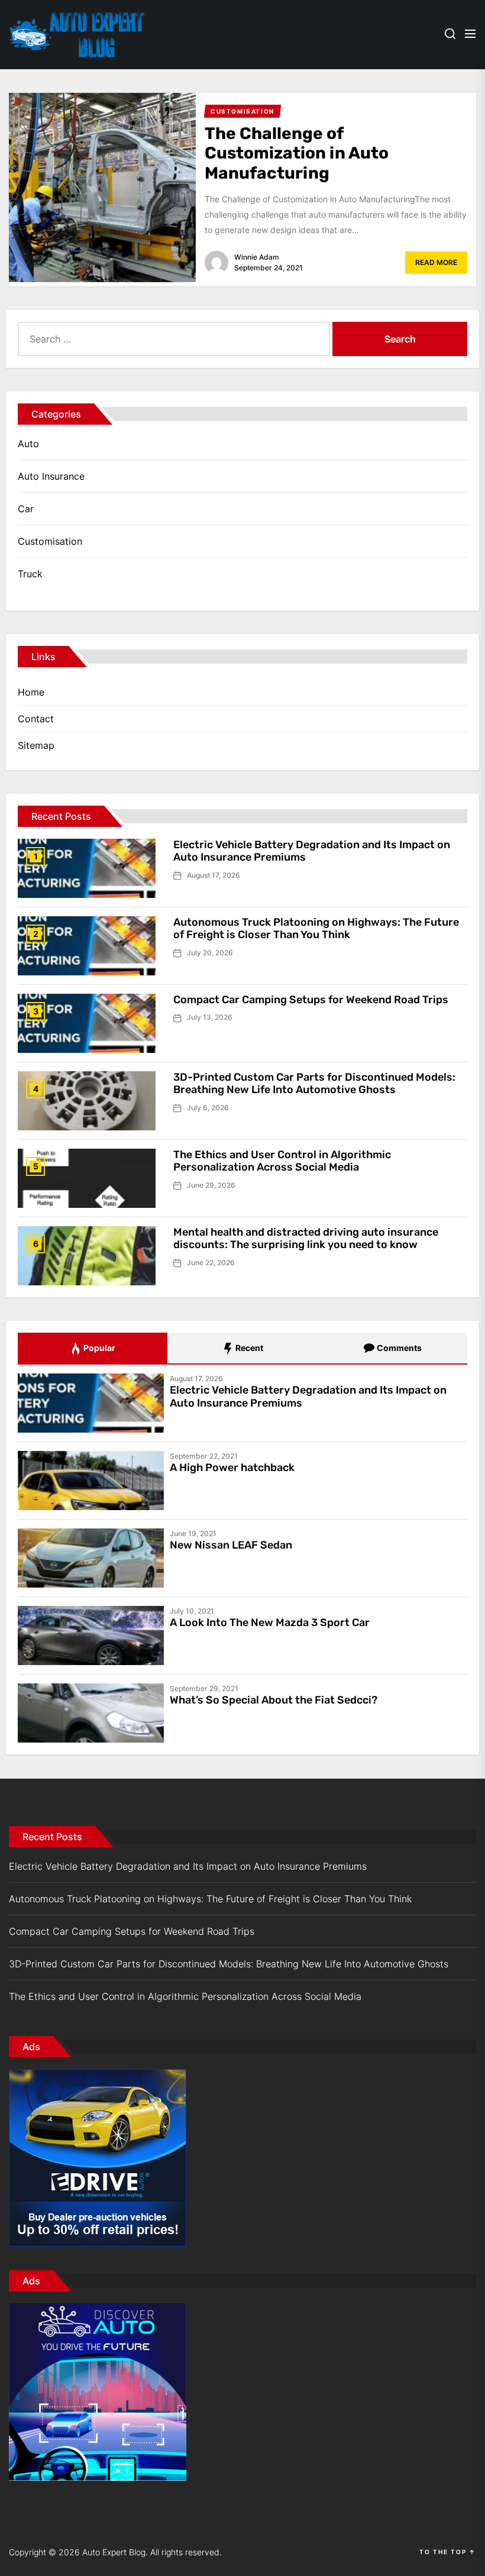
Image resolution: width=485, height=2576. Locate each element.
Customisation (50, 541)
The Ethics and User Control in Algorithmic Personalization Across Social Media (282, 1161)
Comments (398, 1348)
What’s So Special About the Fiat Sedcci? (274, 1700)
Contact (36, 719)
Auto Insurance (51, 476)
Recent (248, 1348)
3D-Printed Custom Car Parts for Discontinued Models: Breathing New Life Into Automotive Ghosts (314, 1084)
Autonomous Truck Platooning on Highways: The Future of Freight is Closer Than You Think (316, 929)
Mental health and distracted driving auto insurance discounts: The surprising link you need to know (306, 1239)
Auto (28, 444)
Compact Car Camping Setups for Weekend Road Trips (311, 1000)
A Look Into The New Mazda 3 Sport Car (270, 1622)
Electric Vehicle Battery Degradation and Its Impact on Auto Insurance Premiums (312, 851)
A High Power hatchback (232, 1468)
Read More (436, 262)
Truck (30, 574)
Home (31, 692)
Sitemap (36, 745)
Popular (98, 1348)
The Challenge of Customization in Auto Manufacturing (297, 153)
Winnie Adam (257, 257)
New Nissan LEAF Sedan (231, 1545)
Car (26, 509)
